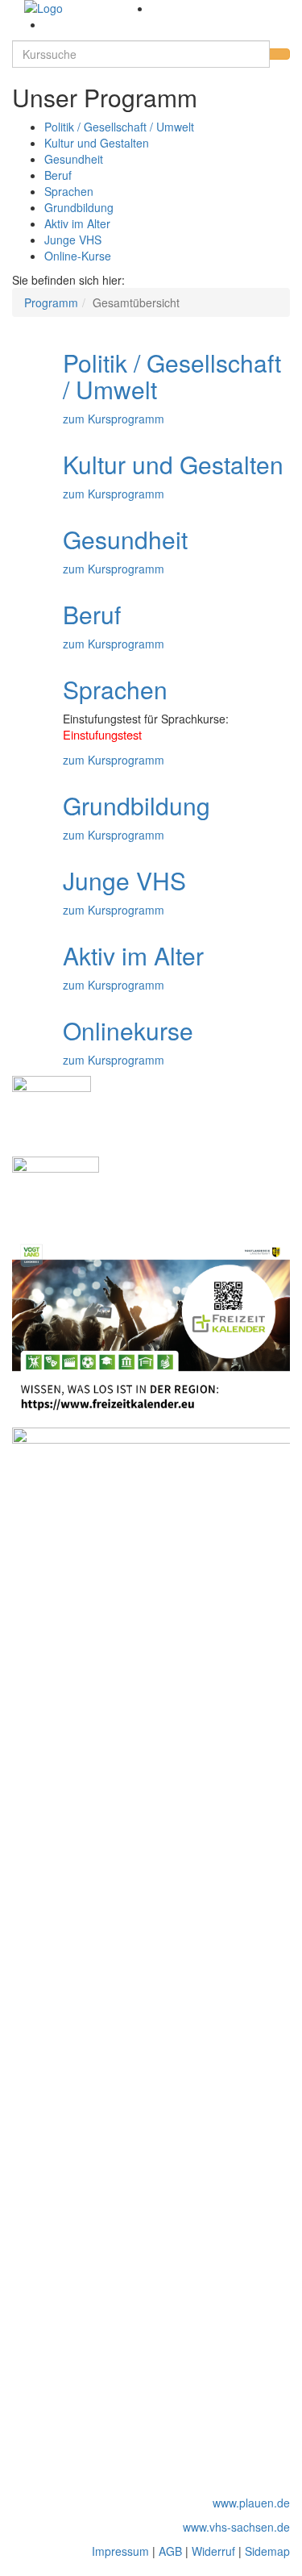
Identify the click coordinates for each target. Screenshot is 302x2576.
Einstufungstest (102, 734)
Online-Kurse (78, 256)
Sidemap (267, 2551)
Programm (51, 302)
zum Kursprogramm (114, 419)
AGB (170, 2551)
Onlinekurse (128, 1030)
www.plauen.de (251, 2503)
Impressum (120, 2551)
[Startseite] (82, 8)
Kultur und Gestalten (97, 143)
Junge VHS (73, 240)
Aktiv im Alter (77, 223)
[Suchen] (279, 54)
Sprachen (69, 191)
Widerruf (213, 2551)
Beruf (58, 175)
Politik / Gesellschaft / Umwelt (119, 127)
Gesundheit (74, 159)
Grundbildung (79, 207)
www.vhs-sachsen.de (236, 2527)
